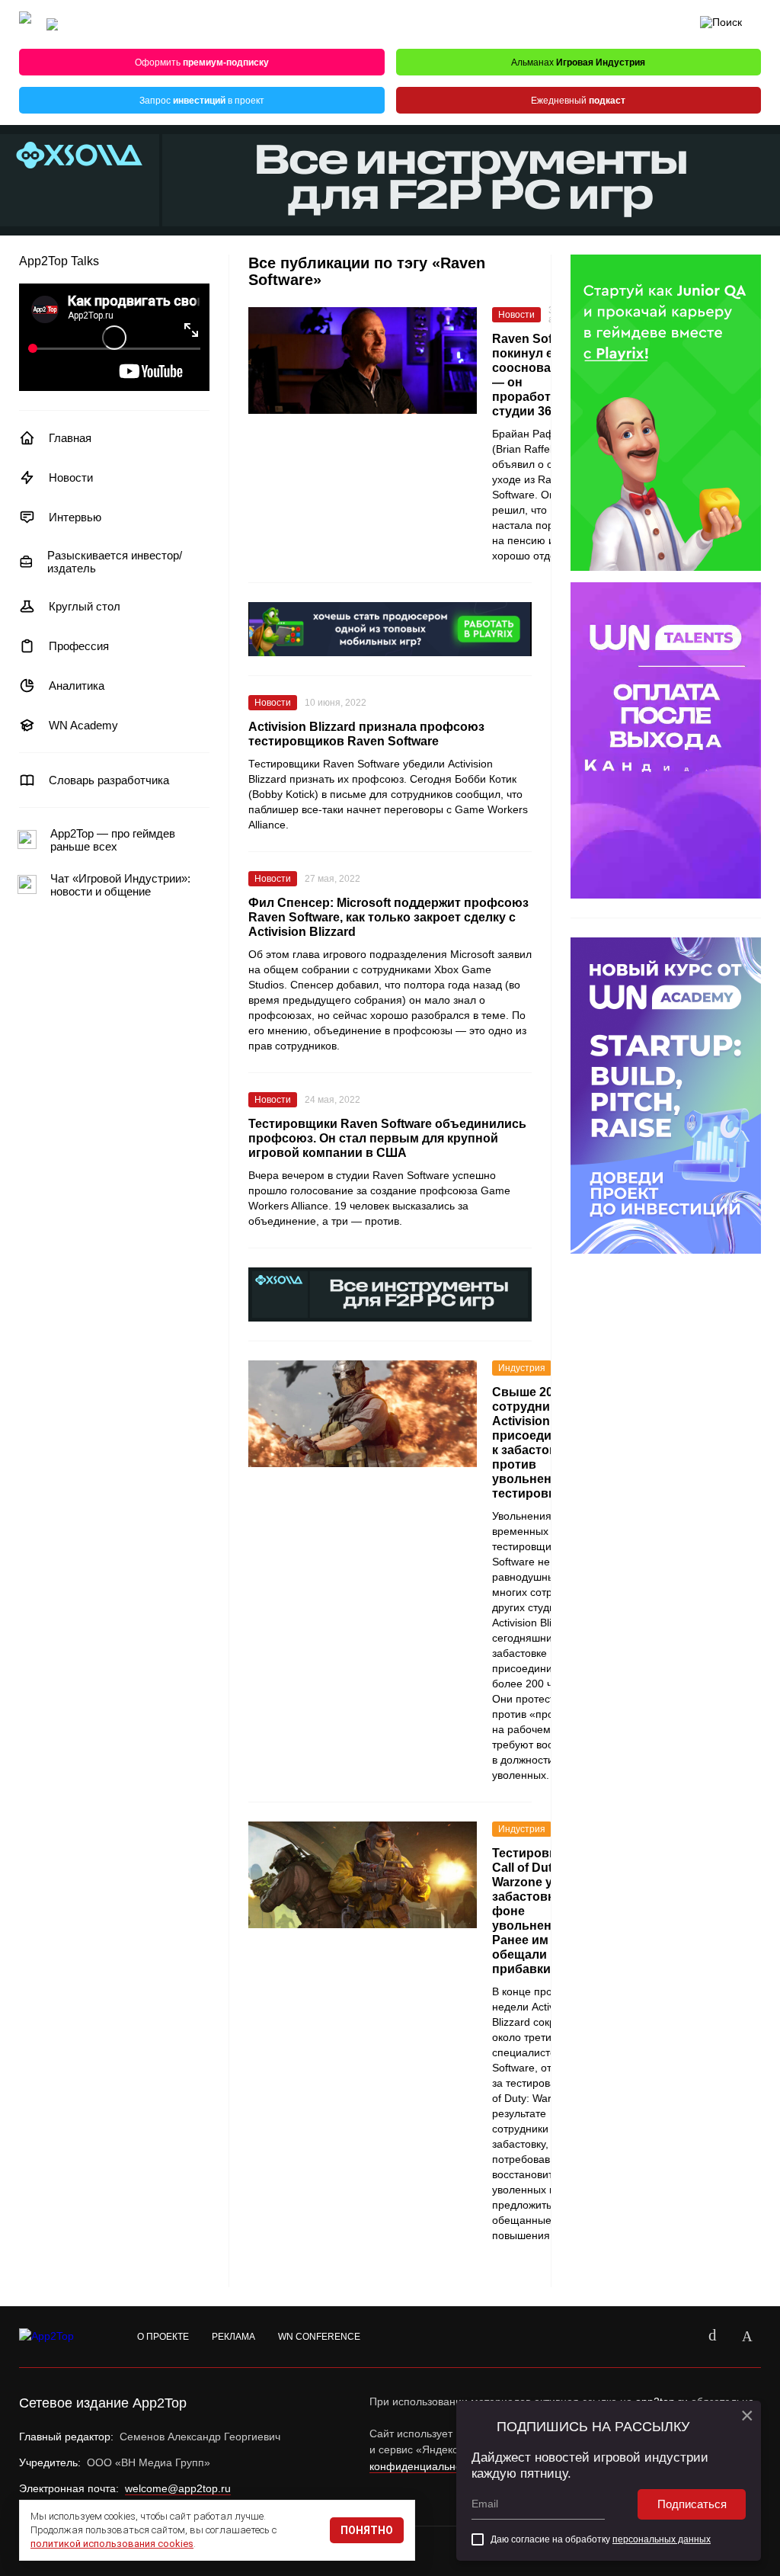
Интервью (75, 517)
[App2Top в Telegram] (747, 2337)
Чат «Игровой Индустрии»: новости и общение (120, 885)
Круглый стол (85, 606)
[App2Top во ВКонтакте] (712, 2337)
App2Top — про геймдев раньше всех (113, 840)
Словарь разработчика (109, 780)
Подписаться (692, 2504)
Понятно (367, 2530)
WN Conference (319, 2337)
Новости (71, 477)
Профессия (79, 646)
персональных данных (662, 2539)
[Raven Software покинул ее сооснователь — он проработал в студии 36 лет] (363, 360)
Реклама (233, 2337)
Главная (70, 438)
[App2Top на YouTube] (677, 2337)
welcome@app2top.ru (178, 2488)
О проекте (163, 2337)
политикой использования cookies (112, 2544)
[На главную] (25, 25)
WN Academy (83, 725)
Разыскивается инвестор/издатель (115, 562)
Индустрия (522, 1368)
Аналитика (77, 686)
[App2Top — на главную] (61, 2337)
